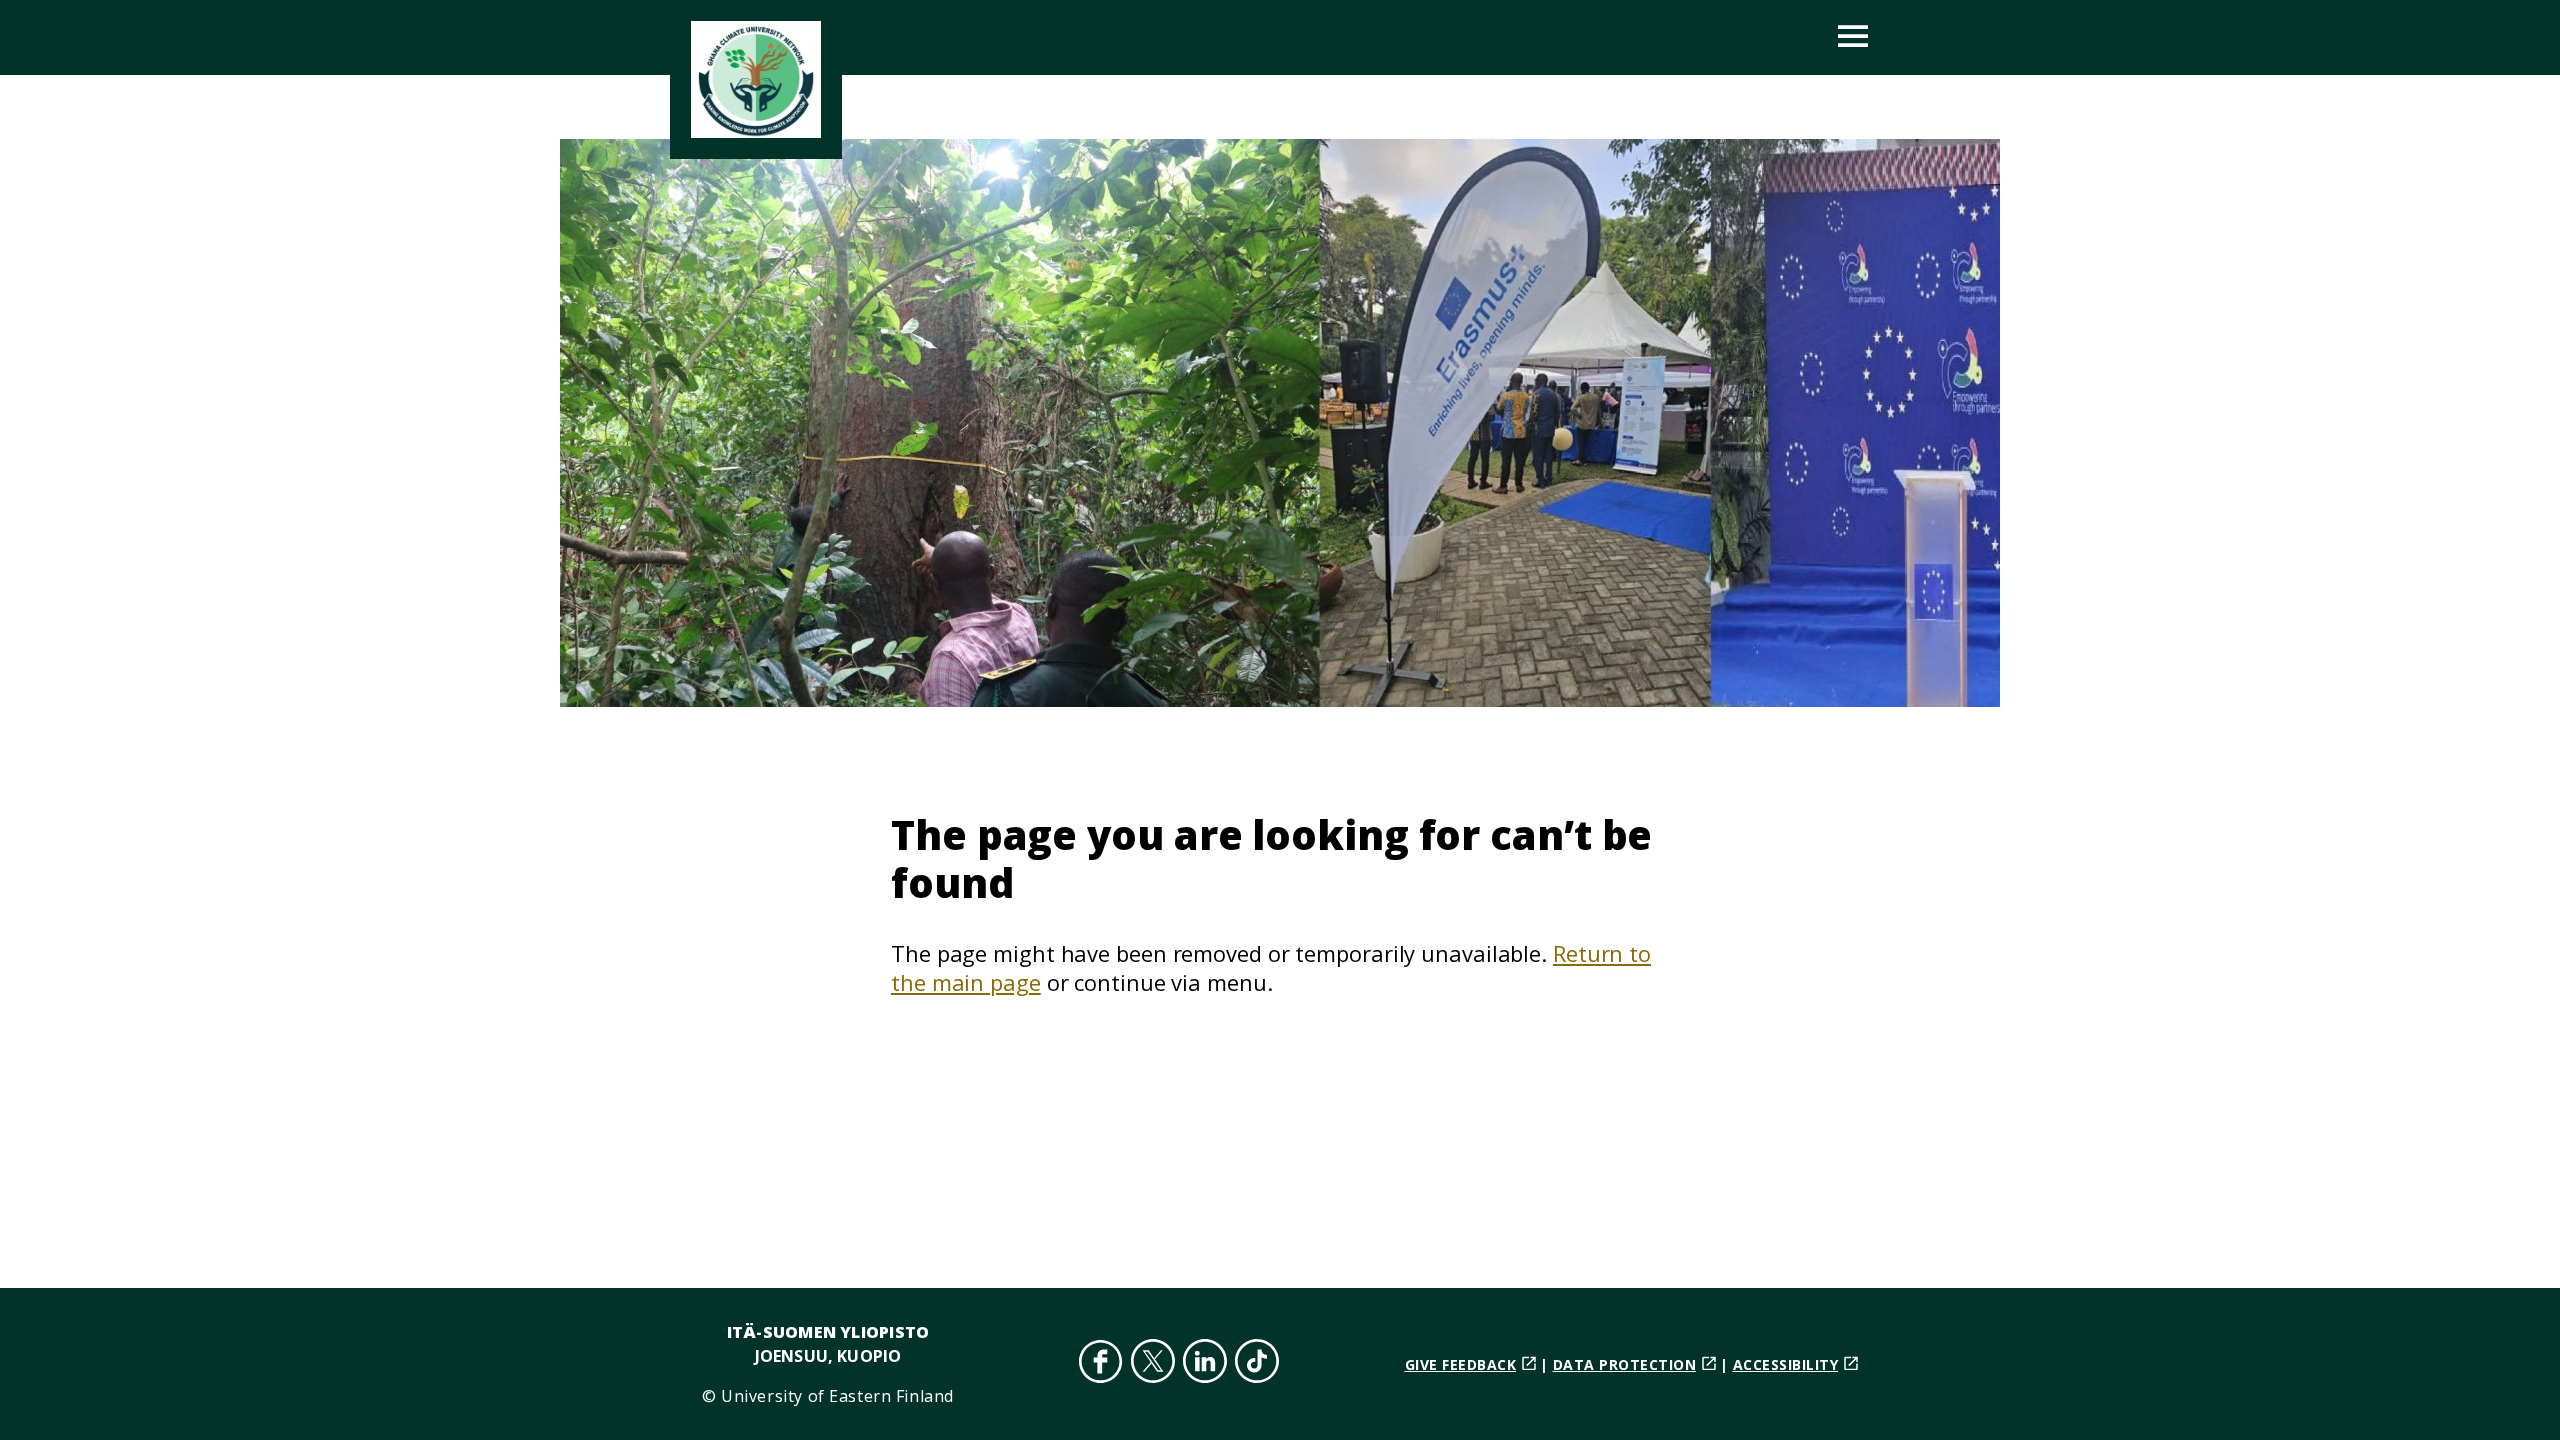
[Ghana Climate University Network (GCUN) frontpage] (756, 79)
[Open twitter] (1153, 1364)
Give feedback (1461, 1364)
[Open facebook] (1101, 1364)
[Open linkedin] (1205, 1364)
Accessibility (1786, 1364)
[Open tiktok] (1257, 1364)
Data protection (1625, 1364)
